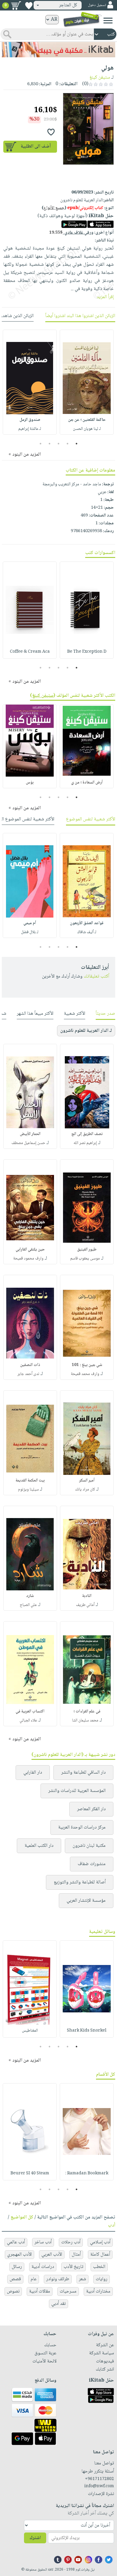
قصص (15, 2279)
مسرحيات (68, 2291)
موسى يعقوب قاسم (85, 1259)
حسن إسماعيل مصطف (28, 1143)
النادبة (87, 1596)
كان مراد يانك (85, 1490)
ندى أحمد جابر (28, 1374)
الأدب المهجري (19, 2255)
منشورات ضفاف (92, 1864)
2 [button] (68, 444)
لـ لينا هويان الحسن (87, 429)
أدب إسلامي (100, 2242)
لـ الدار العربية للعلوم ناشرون (86, 1031)
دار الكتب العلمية (39, 1846)
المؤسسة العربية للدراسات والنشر (77, 1791)
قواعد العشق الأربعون (87, 923)
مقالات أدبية (40, 2291)
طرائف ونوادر (58, 2279)
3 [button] (59, 444)
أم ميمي (30, 923)
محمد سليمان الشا (85, 1721)
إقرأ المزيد (105, 297)
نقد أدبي (58, 2304)
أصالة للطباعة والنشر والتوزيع (80, 1882)
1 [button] (77, 444)
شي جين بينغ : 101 (87, 1365)
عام (34, 2279)
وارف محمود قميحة (28, 1259)
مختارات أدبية (98, 2291)
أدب (112, 2226)
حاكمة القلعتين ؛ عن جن (87, 420)
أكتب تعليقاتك (96, 976)
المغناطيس (30, 2031)
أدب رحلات (71, 2242)
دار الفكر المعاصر (91, 1809)
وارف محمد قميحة (85, 1374)
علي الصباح (28, 1605)
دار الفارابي (33, 1773)
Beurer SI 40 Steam (30, 2173)
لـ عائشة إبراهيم (30, 429)
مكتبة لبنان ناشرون (89, 1846)
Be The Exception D (87, 652)
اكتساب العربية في (30, 1712)
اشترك (35, 2538)
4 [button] (50, 444)
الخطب (99, 2267)
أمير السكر (87, 1481)
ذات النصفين (30, 1365)
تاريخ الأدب (73, 2267)
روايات (102, 2279)
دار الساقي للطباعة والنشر (83, 1773)
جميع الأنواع (54, 208)
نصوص (13, 2291)
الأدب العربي (52, 2255)
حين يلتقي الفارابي (30, 1250)
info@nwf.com (99, 2486)
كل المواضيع (22, 2217)
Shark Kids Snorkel (87, 2031)
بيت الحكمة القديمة (30, 1481)
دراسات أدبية (43, 2267)
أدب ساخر (43, 2242)
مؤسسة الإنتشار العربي (86, 1901)
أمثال (76, 2255)
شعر (82, 2279)
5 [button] (41, 444)
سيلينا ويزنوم (28, 1490)
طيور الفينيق (87, 1250)
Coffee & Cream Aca (30, 652)
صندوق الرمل (30, 420)
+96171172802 (99, 2479)
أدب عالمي (16, 2242)
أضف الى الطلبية (36, 147)
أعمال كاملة (100, 2255)
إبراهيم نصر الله (85, 1143)
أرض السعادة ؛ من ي (87, 783)
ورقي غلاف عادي (71, 233)
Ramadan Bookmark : (87, 2173)
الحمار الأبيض (30, 1134)
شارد (30, 1596)
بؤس (30, 783)
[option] (87, 382)
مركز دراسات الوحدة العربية (82, 1827)
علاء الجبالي (28, 1721)
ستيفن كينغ (100, 78)
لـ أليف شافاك (87, 932)
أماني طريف (85, 1605)
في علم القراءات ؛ (87, 1712)
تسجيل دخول (97, 5)
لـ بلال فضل (30, 932)
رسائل (17, 2267)
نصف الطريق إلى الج (87, 1134)
